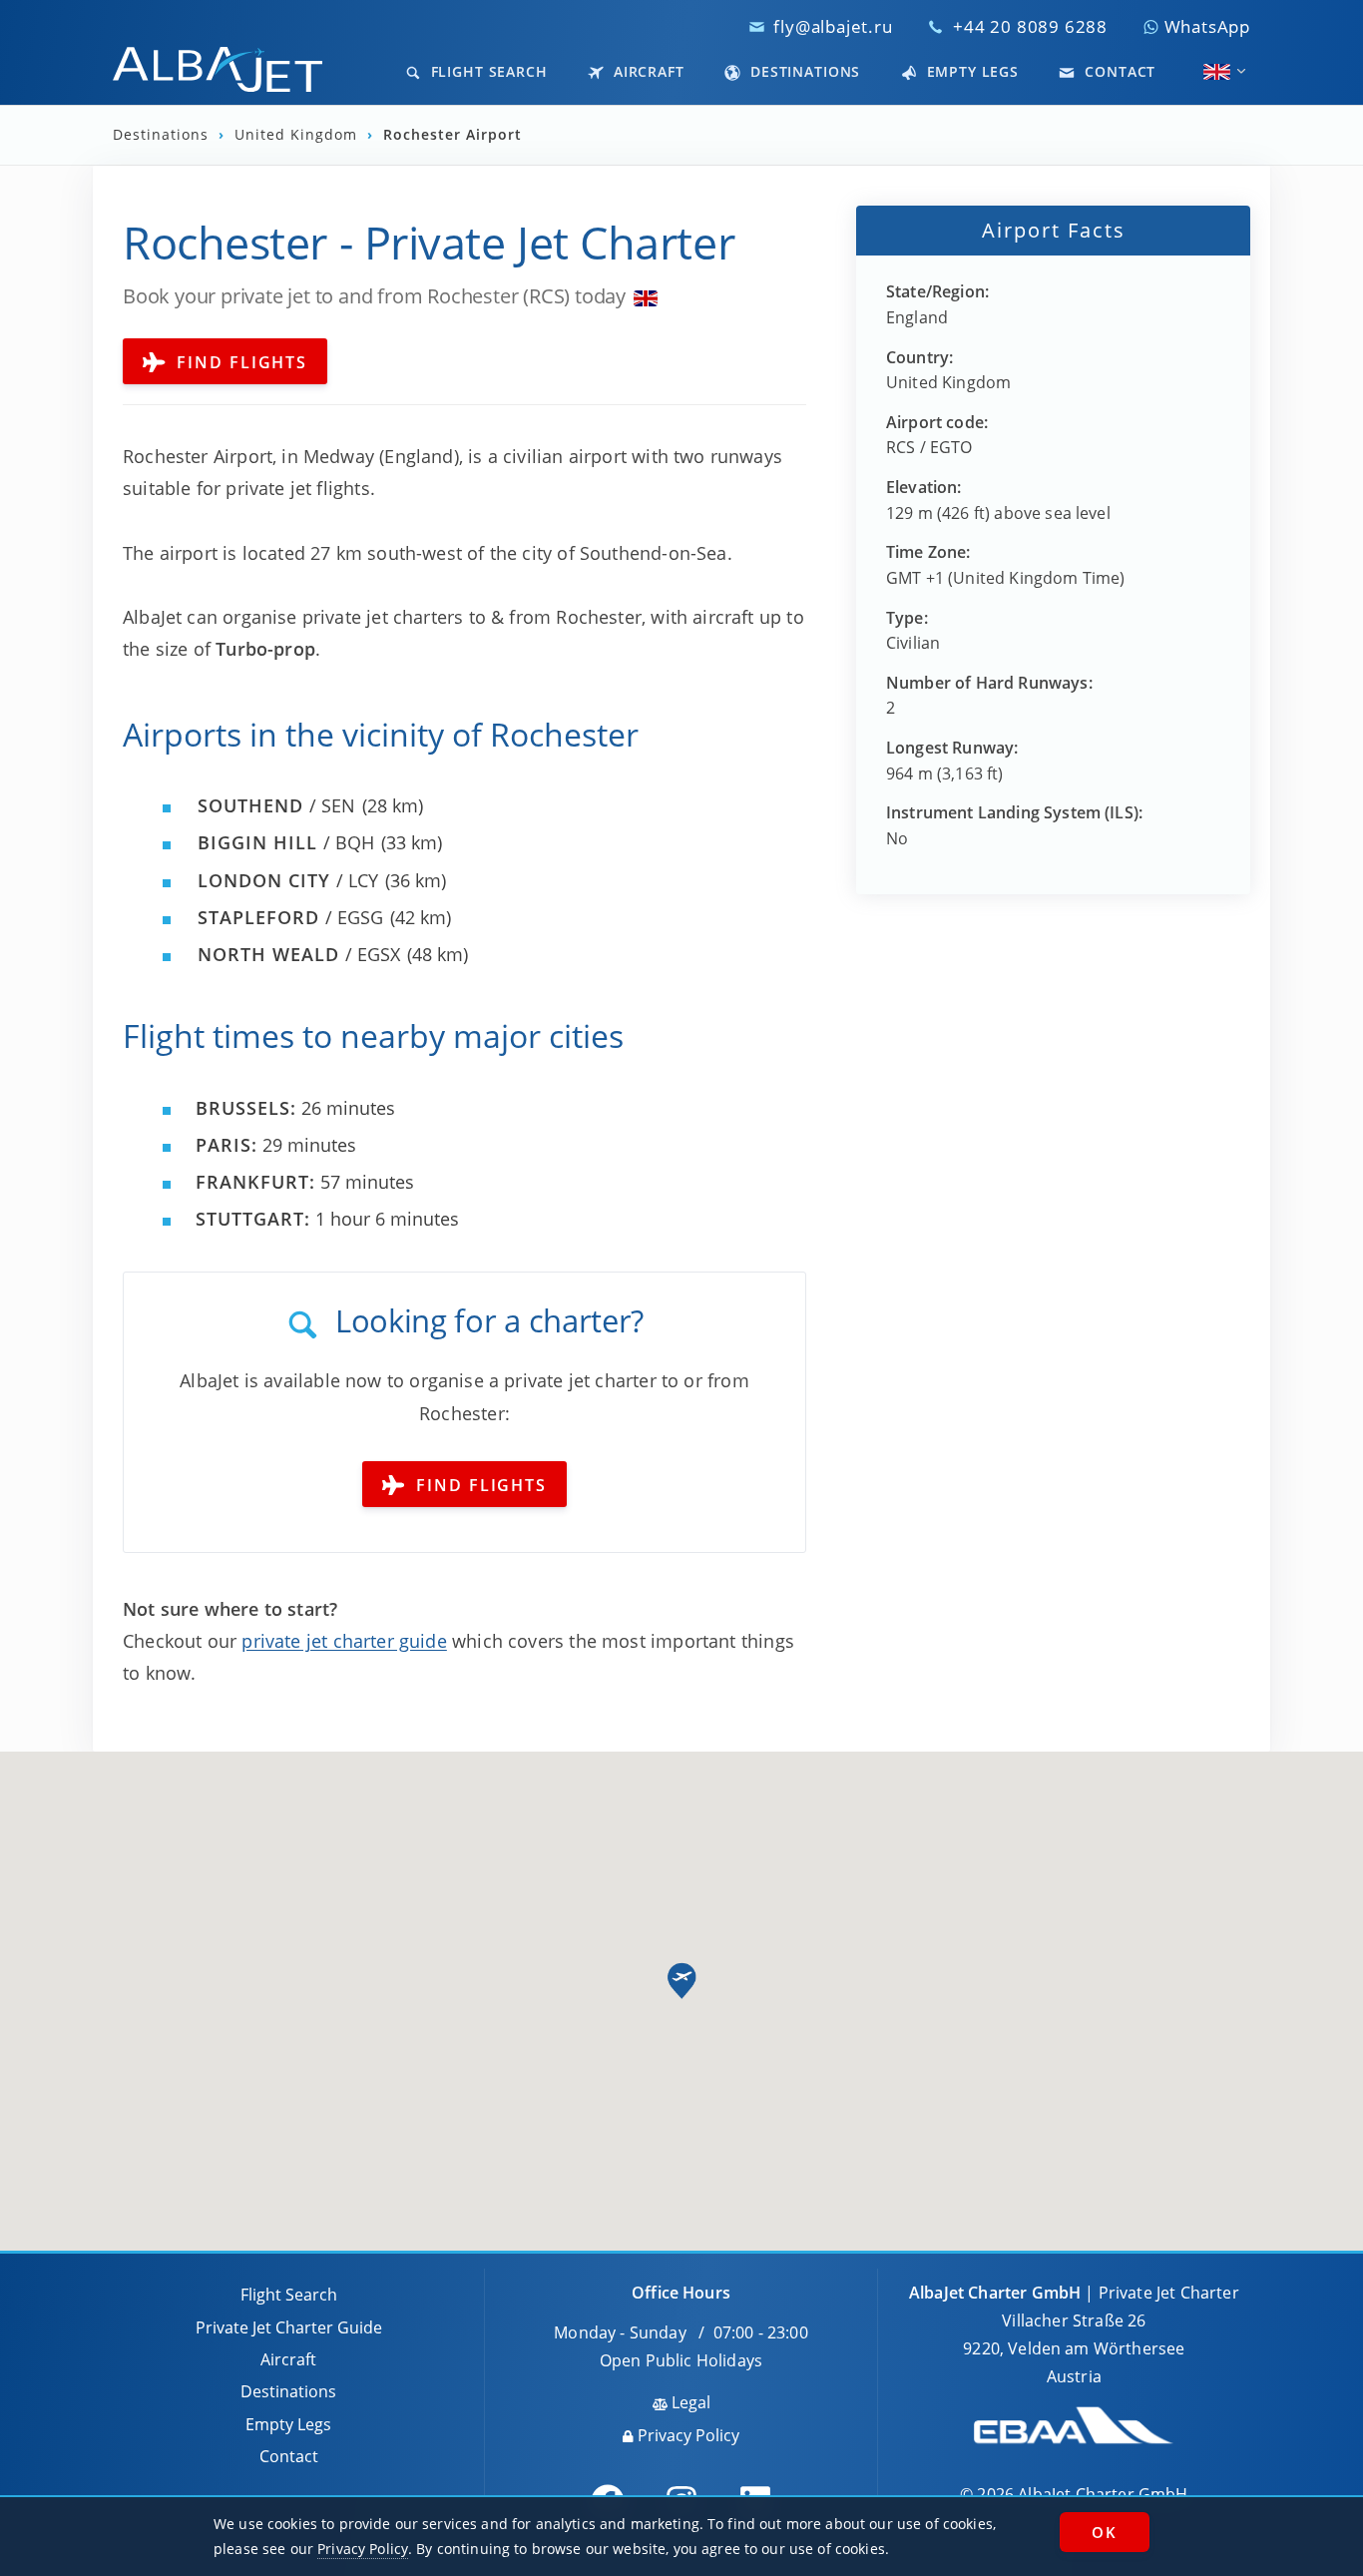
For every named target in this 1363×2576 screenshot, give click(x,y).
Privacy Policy (686, 2435)
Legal (689, 2402)
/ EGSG (290, 917)
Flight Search (487, 71)
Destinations (803, 71)
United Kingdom (298, 135)
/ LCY (288, 880)
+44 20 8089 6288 (1030, 26)
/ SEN (276, 805)
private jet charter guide (344, 1641)
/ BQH (286, 842)
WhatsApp (1205, 26)
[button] (681, 1981)
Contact (1118, 71)
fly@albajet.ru (833, 26)
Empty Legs (970, 71)
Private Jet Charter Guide (289, 2327)
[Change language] (1217, 72)
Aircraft (647, 71)
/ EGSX (299, 954)
